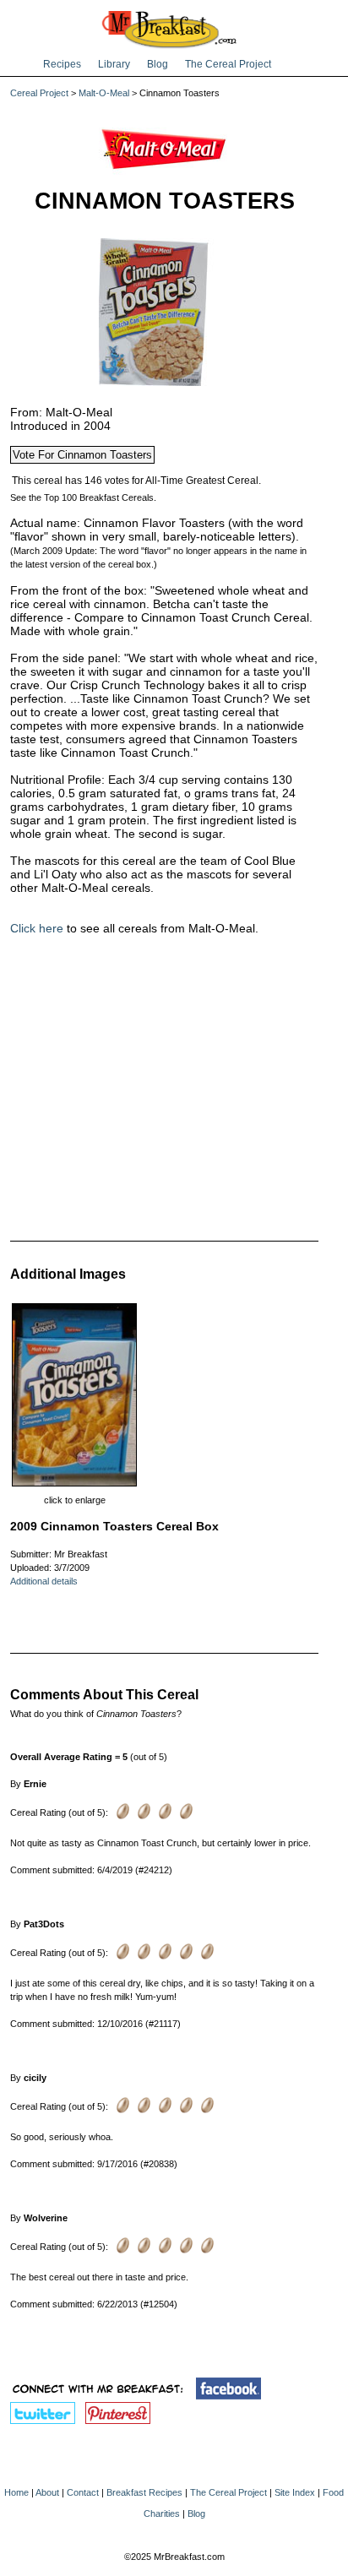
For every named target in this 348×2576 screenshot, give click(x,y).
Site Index (295, 2492)
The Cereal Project (228, 64)
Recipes (62, 64)
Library (114, 64)
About (47, 2492)
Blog (158, 64)
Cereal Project (39, 93)
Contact (83, 2492)
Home (16, 2492)
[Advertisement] (164, 1087)
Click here (37, 928)
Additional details (44, 1581)
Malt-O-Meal (104, 93)
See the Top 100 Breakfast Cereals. (83, 497)
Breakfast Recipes (144, 2492)
